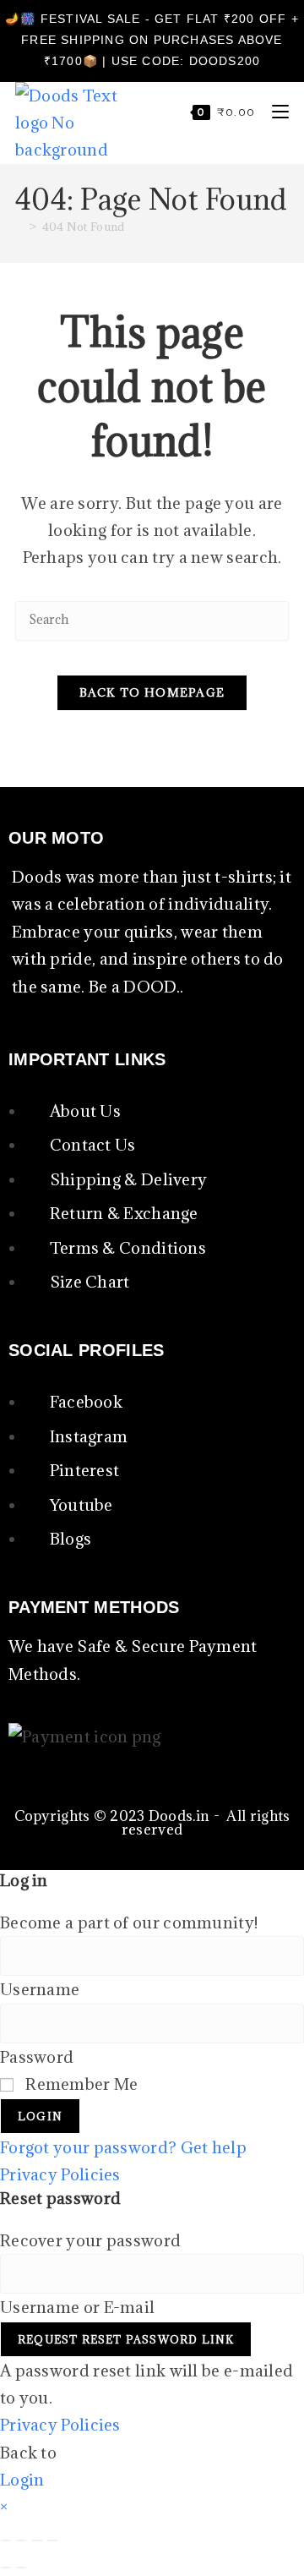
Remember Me (80, 2084)
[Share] (37, 2540)
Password (37, 2057)
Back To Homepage (152, 692)
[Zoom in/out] (6, 2540)
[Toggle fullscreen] (21, 2540)
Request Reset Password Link (126, 2339)
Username (40, 1989)
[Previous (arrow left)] (6, 2568)
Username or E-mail (77, 2307)
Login (40, 2116)
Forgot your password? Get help (123, 2147)
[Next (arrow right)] (21, 2568)
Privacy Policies (60, 2174)
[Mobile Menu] (274, 112)
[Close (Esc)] (52, 2540)
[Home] (19, 227)
